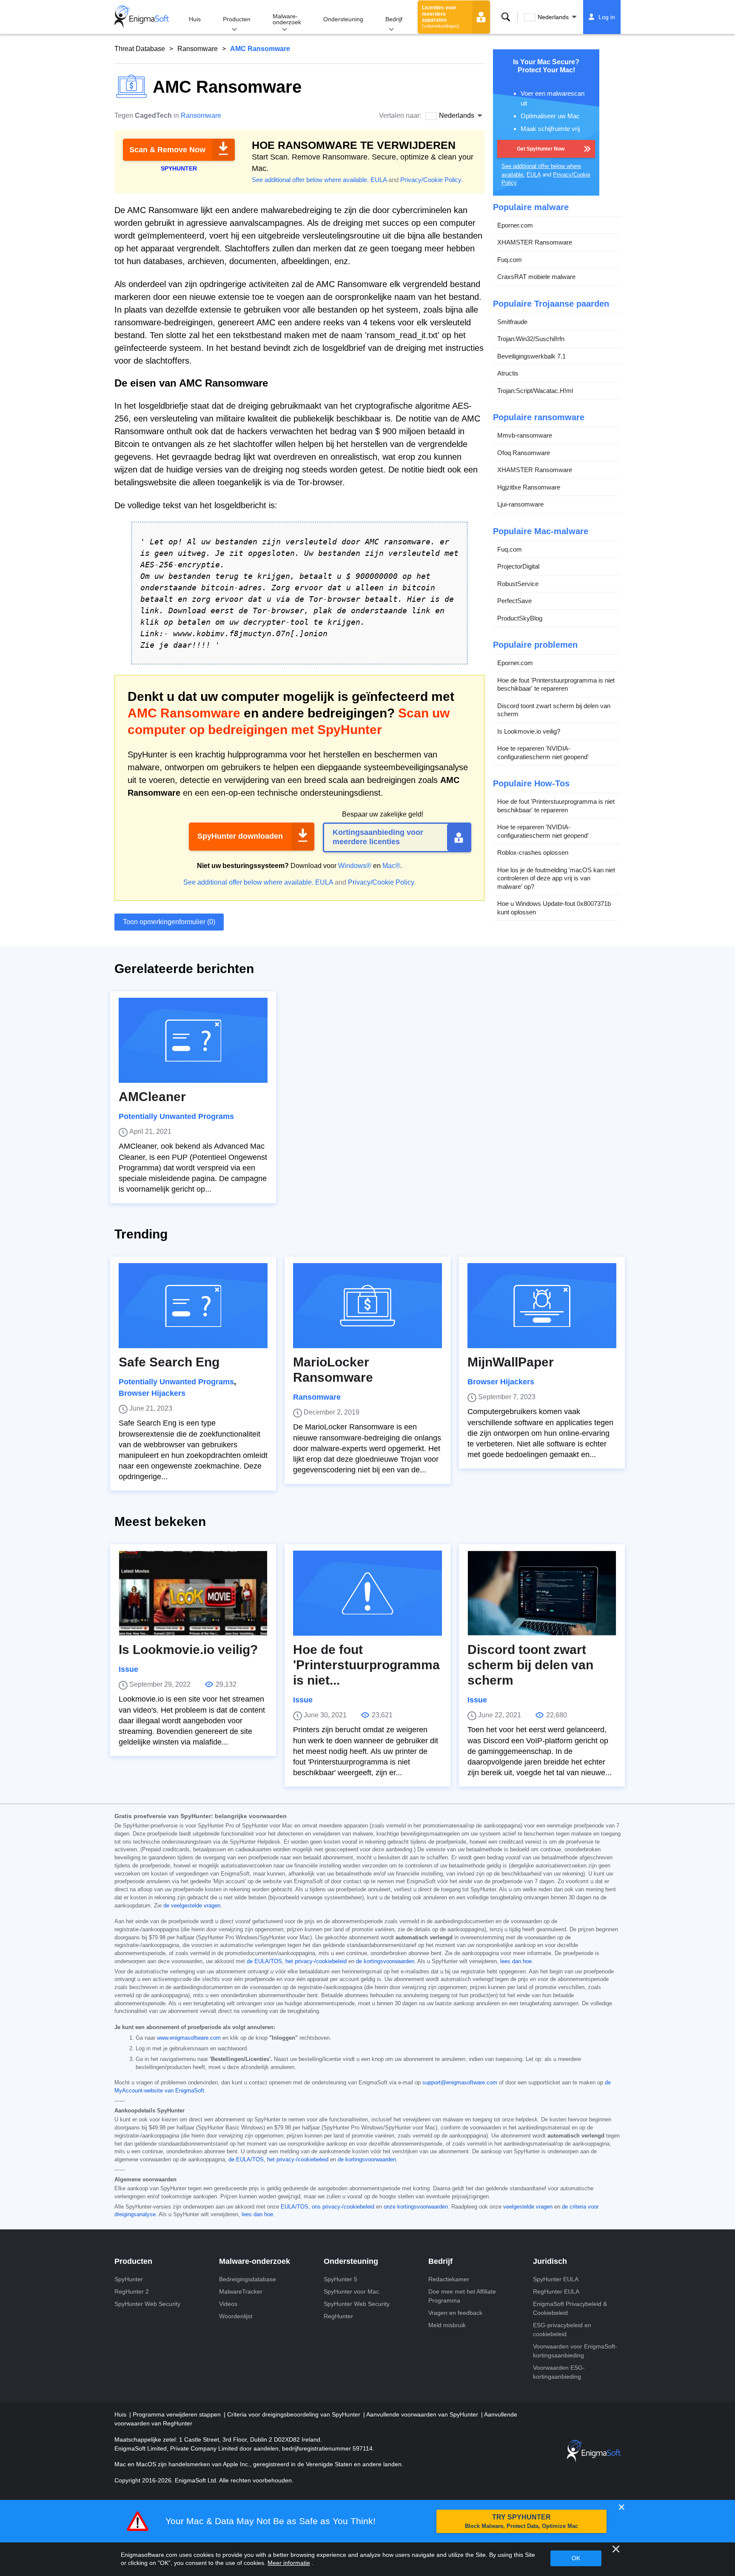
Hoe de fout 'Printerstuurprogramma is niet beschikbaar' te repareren (556, 685)
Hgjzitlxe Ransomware (529, 487)
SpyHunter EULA (556, 2279)
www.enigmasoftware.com (189, 2038)
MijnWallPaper (511, 1362)
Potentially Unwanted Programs (176, 1116)
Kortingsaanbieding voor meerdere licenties (378, 837)
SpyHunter (129, 2279)
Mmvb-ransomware (525, 435)
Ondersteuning (343, 19)
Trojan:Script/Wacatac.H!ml (535, 391)
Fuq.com (510, 260)
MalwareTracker (241, 2291)
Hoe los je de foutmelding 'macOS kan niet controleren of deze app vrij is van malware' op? (556, 878)
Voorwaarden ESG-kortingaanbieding (559, 2372)
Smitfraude (512, 322)
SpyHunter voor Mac (351, 2291)
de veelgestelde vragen (192, 1906)
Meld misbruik (447, 2325)
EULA (379, 180)
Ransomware (198, 49)
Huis (195, 19)
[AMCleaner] (193, 1040)
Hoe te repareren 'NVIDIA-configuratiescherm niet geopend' (543, 753)
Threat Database (140, 49)
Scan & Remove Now (167, 150)
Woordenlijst (236, 2316)
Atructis (508, 373)
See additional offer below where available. (310, 180)
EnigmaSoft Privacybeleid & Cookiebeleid (570, 2308)
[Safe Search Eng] (193, 1306)
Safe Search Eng (169, 1362)
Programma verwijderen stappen (178, 2414)
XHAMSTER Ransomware (535, 242)
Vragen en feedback (455, 2313)
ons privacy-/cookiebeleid (343, 2207)
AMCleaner (152, 1097)
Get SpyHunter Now (541, 149)
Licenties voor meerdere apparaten (441, 17)
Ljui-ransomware (520, 504)
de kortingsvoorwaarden (385, 1961)
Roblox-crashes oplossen (533, 852)
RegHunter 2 (132, 2291)
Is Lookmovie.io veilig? (529, 731)
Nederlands (553, 17)
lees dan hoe (516, 1961)
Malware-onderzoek (287, 19)
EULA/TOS (295, 2207)
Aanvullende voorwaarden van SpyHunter (423, 2414)
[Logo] (142, 17)
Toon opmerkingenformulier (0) (169, 922)
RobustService (518, 584)
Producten (237, 19)
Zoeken (506, 17)
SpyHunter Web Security (147, 2304)
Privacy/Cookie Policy (431, 180)
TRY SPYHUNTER (521, 2521)
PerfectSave (514, 601)
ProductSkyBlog (520, 618)
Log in (607, 17)
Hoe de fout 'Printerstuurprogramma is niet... (366, 1665)
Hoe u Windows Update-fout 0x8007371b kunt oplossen (554, 908)
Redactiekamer (449, 2279)
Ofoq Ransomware (524, 453)
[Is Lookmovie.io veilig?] (193, 1593)
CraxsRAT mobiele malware (536, 277)
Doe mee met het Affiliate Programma (462, 2296)
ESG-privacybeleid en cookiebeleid (562, 2330)
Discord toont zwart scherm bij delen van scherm (554, 710)
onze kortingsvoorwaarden (416, 2207)
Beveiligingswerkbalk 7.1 (531, 356)
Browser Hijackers (152, 1393)
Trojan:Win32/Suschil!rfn (531, 339)
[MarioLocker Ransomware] (367, 1306)
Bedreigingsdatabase (248, 2279)
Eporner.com (515, 225)
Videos (228, 2304)
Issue (128, 1669)
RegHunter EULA (556, 2291)
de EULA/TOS (264, 1961)
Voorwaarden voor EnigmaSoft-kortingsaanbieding (575, 2351)
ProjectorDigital (518, 566)
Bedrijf (394, 19)
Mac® (391, 866)
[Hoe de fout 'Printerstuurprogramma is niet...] (367, 1593)
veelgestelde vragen (528, 2207)
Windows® (355, 866)
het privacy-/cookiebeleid (316, 1961)
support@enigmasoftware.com (460, 2083)
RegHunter (338, 2316)
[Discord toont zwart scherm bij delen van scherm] (542, 1593)
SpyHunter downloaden (240, 836)
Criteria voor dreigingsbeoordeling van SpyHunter (295, 2414)
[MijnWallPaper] (542, 1306)
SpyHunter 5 (340, 2279)
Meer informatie (289, 2563)
